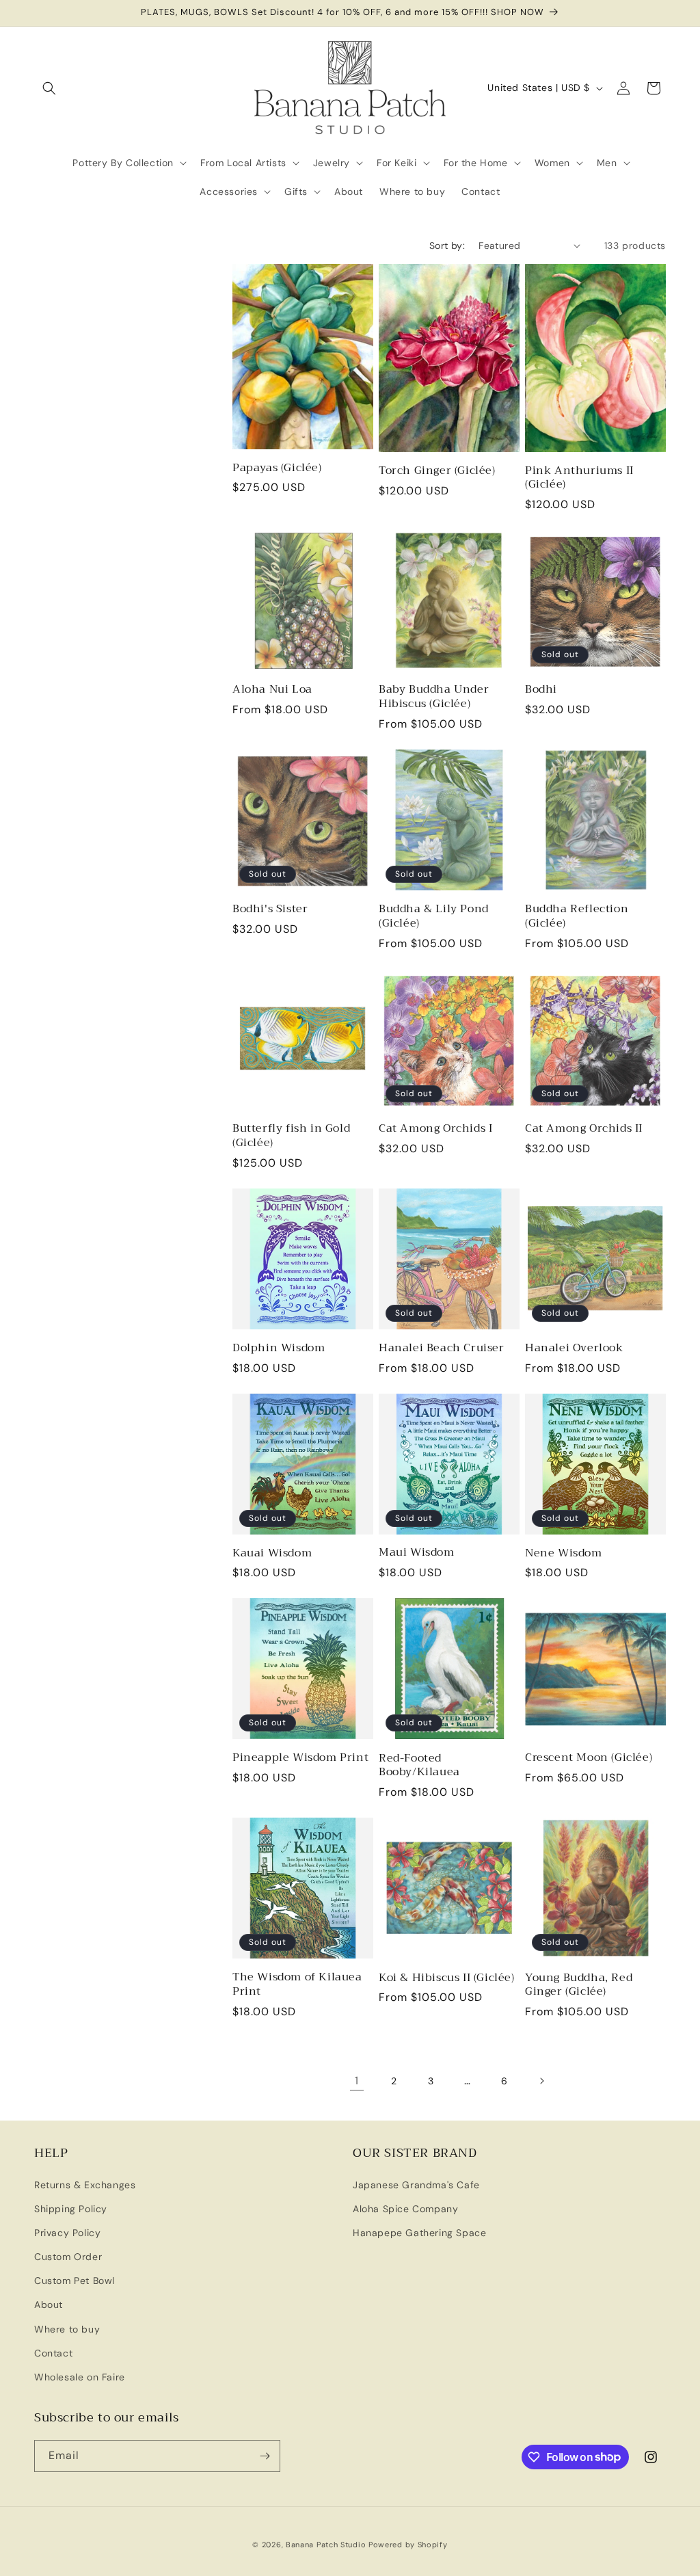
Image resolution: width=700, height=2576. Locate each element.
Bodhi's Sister (270, 909)
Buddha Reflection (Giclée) (577, 916)
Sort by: (447, 245)
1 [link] (357, 2081)
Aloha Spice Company (405, 2209)
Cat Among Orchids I (435, 1129)
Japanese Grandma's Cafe (416, 2185)
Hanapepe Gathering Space (419, 2233)
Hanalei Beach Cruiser (442, 1348)
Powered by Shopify (408, 2545)
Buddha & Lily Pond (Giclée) (434, 916)
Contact (53, 2353)
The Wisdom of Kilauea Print (297, 1984)
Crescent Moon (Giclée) (589, 1758)
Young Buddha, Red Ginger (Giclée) (579, 1985)
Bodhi (541, 690)
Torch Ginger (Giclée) (437, 471)
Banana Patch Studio (326, 2545)
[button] (49, 88)
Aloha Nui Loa (272, 690)
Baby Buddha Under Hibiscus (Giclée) (434, 697)
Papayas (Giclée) (277, 468)
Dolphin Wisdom (279, 1348)
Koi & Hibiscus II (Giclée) (447, 1978)
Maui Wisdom (417, 1553)
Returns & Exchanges (85, 2185)
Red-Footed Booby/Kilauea (419, 1766)
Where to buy (67, 2329)
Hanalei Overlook (574, 1348)
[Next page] (541, 2081)
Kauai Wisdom (272, 1553)
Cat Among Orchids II (584, 1129)
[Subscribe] (265, 2456)
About (49, 2305)
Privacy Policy (67, 2233)
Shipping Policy (71, 2209)
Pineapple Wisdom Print (300, 1758)
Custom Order (68, 2257)
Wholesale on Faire (80, 2377)
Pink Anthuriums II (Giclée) (579, 478)
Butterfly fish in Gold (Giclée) (291, 1136)
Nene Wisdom (564, 1553)
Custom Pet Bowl (75, 2281)
